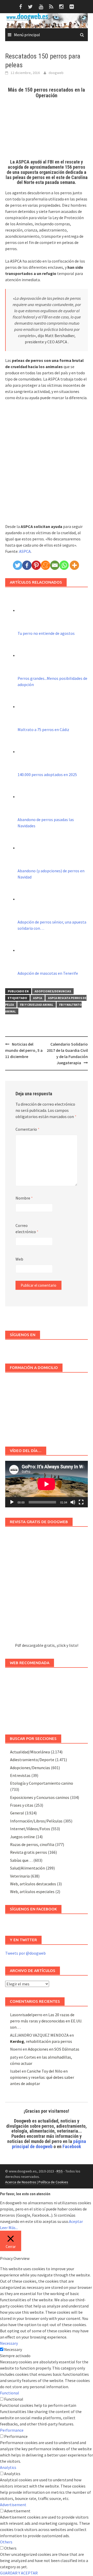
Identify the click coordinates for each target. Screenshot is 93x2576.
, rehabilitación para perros (41, 2041)
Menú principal (27, 35)
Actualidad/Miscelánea (30, 1752)
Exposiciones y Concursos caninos (40, 1797)
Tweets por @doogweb (25, 1953)
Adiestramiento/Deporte (32, 1760)
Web (19, 1259)
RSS (60, 2171)
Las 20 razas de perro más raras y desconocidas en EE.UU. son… (46, 2021)
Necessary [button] (9, 2343)
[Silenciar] (73, 1502)
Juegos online (22, 1837)
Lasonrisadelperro (26, 2015)
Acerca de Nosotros (21, 2182)
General (17, 1813)
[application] (47, 1484)
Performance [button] (12, 2430)
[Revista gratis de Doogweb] (47, 1587)
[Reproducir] (12, 1502)
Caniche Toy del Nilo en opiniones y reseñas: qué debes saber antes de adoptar (42, 2077)
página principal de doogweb (49, 2144)
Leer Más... (9, 2228)
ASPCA (25, 551)
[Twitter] (18, 565)
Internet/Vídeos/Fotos (30, 1829)
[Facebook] (27, 565)
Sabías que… (21, 1860)
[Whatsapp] (64, 565)
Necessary (13, 2349)
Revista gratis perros (29, 1852)
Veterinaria (20, 1876)
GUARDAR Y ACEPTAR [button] (19, 2573)
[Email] (55, 565)
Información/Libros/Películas (36, 1821)
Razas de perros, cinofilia (32, 1844)
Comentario (28, 1129)
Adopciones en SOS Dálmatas (54, 2049)
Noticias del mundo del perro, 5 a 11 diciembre (24, 1050)
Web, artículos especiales (32, 1892)
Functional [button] (10, 2393)
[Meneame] (45, 565)
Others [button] (6, 2542)
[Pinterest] (36, 565)
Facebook (72, 2146)
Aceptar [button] (76, 2221)
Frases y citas (22, 1805)
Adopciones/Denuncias (53, 991)
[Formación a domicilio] (47, 1407)
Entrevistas (20, 1775)
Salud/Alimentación (28, 1868)
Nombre (24, 1198)
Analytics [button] (8, 2467)
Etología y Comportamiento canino (42, 1783)
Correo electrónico (27, 1229)
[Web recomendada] (47, 1698)
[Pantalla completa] (81, 1502)
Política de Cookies (53, 2182)
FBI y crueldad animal (37, 1005)
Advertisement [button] (13, 2505)
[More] (74, 565)
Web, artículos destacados (33, 1884)
